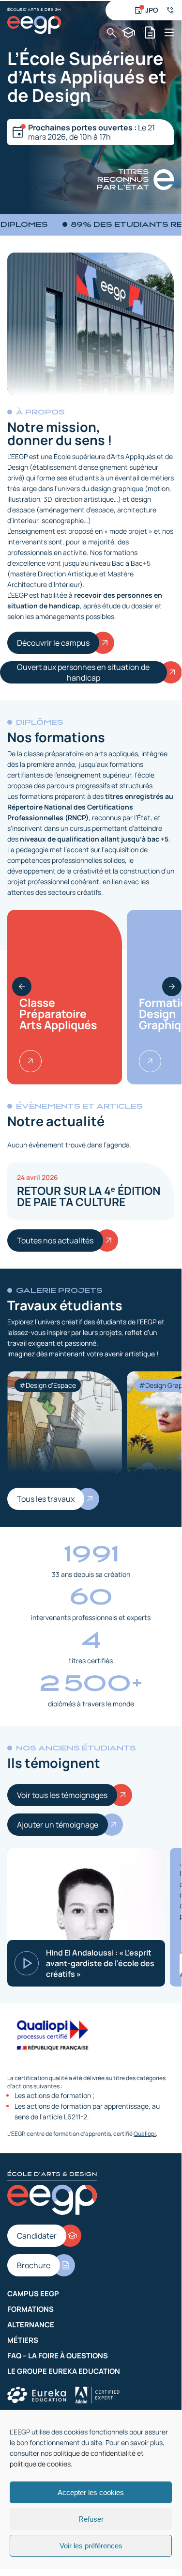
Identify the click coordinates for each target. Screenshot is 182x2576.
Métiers (23, 2340)
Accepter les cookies (91, 2492)
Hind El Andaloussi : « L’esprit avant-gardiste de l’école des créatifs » (100, 1963)
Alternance (31, 2325)
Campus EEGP (33, 2294)
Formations (30, 2309)
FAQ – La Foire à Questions (58, 2356)
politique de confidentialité (94, 2453)
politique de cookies (40, 2464)
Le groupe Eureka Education (64, 2371)
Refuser (91, 2519)
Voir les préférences (91, 2546)
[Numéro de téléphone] (170, 10)
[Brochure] (150, 32)
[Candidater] (129, 32)
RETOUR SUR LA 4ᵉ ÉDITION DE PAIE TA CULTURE (89, 1196)
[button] (22, 986)
